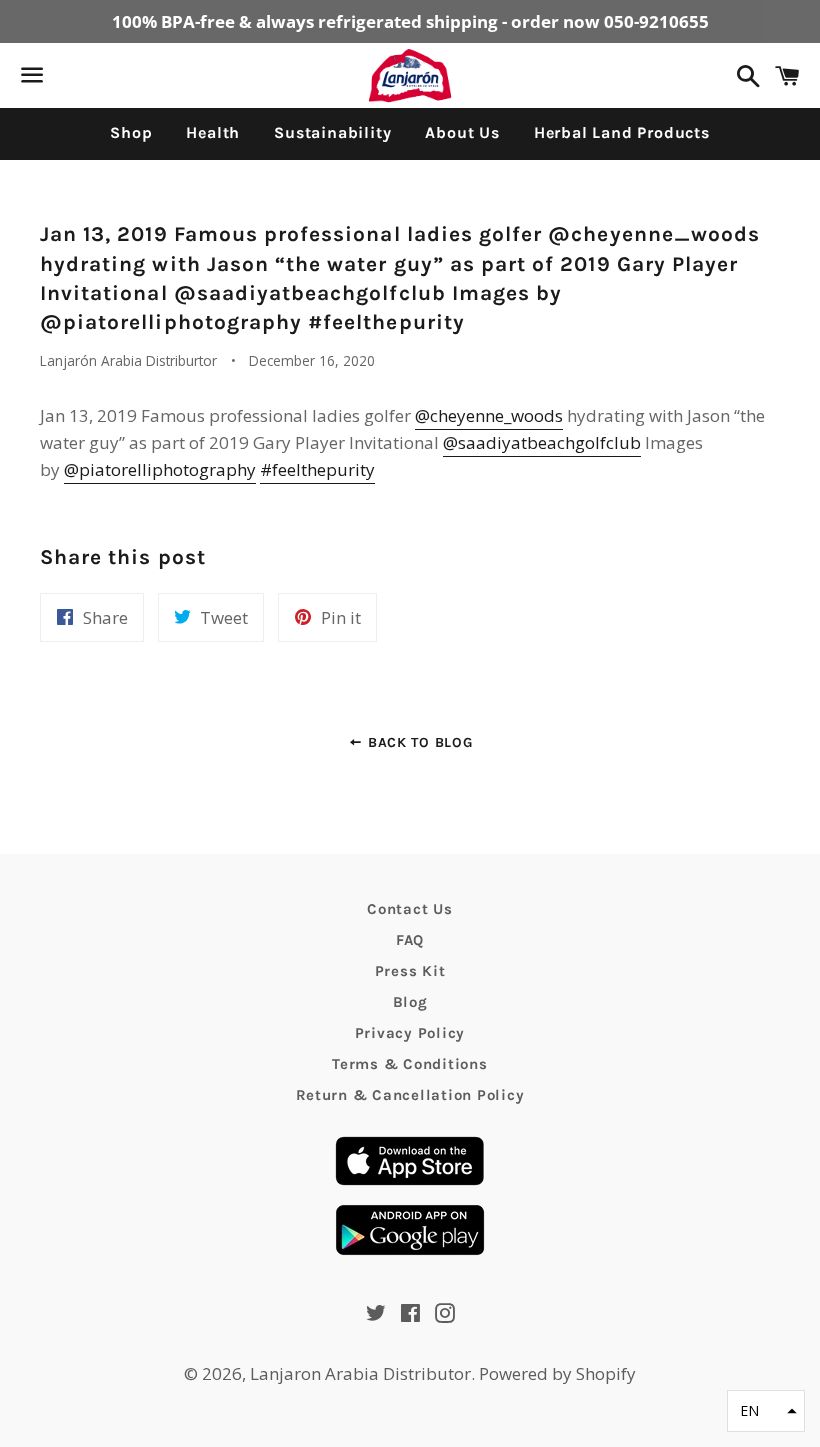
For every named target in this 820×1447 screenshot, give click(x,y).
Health (213, 132)
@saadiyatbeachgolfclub (542, 442)
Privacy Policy (410, 1033)
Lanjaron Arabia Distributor (360, 1373)
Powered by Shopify (557, 1373)
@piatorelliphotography (160, 469)
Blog (410, 1002)
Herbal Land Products (622, 132)
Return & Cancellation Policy (410, 1095)
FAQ (410, 940)
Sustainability (332, 132)
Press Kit (410, 971)
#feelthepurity (317, 469)
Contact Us (410, 909)
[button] (766, 1411)
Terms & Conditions (410, 1064)
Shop (131, 132)
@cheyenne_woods (489, 415)
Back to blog (417, 742)
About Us (462, 132)
